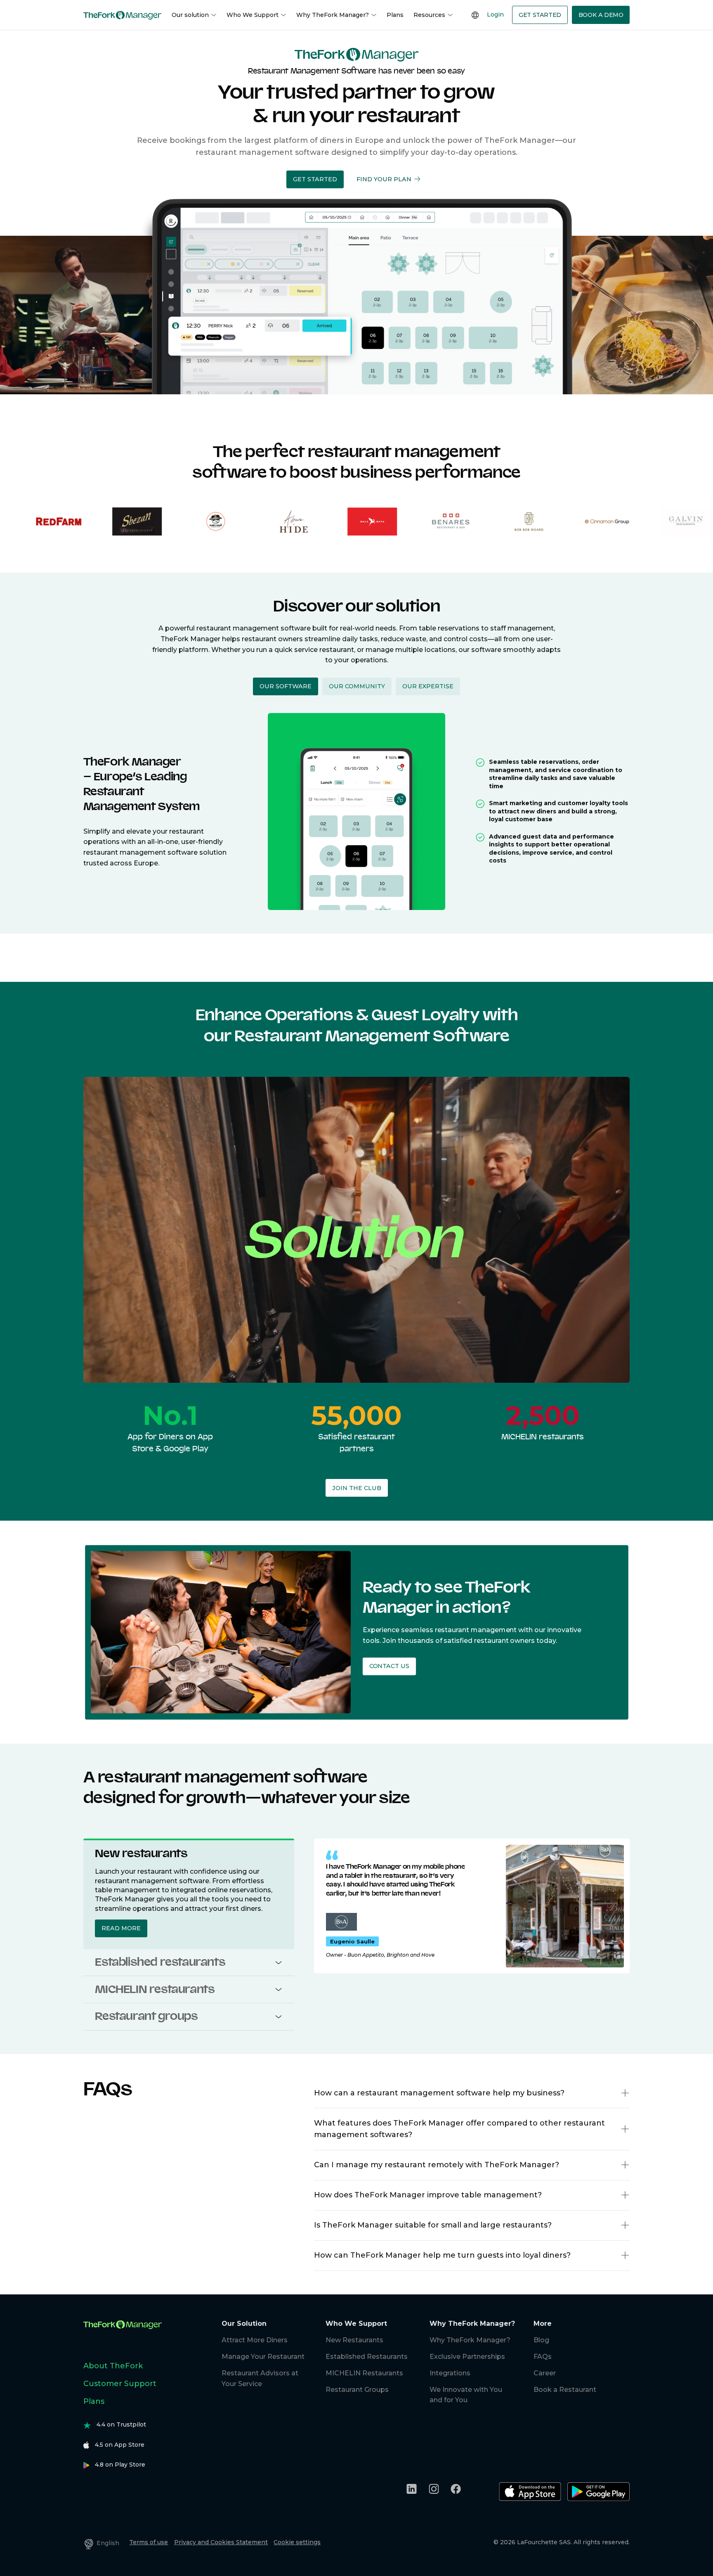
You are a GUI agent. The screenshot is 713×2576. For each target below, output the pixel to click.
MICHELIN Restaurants (364, 2373)
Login (495, 14)
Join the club (357, 1488)
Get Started (540, 15)
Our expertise (428, 686)
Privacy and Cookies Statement (221, 2542)
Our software (286, 686)
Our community (357, 686)
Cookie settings (297, 2542)
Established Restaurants (367, 2357)
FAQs (543, 2357)
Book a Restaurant (565, 2390)
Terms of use (149, 2542)
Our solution (190, 15)
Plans (395, 15)
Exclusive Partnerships (467, 2357)
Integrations (450, 2373)
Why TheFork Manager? (333, 15)
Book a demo (601, 15)
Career (545, 2373)
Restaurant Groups (357, 2390)
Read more (121, 1928)
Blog (541, 2340)
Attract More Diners (255, 2340)
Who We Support (253, 15)
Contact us (389, 1666)
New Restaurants (354, 2340)
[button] (315, 179)
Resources (429, 15)
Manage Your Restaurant (263, 2357)
